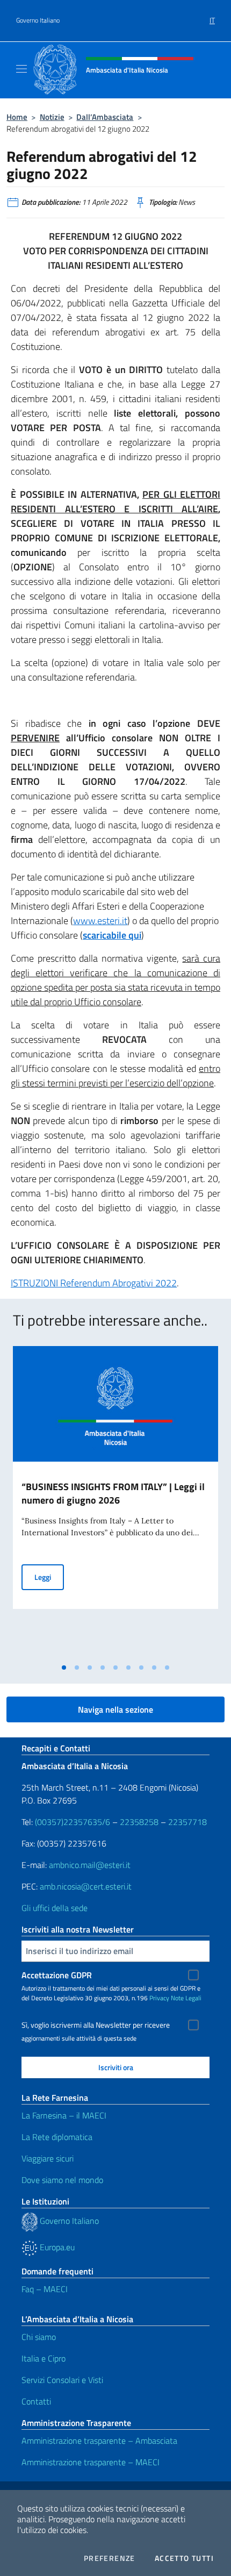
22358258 (139, 1822)
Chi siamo (39, 2337)
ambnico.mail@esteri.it (90, 1865)
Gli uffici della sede (55, 1908)
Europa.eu (56, 2247)
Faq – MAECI (45, 2289)
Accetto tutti (184, 2558)
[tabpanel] (115, 1502)
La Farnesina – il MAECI (64, 2115)
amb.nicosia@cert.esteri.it (86, 1886)
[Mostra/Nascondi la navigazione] (21, 69)
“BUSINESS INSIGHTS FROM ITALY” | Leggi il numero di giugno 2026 (113, 1493)
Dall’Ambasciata (105, 117)
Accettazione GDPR (57, 1975)
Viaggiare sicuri (48, 2158)
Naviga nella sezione (115, 1709)
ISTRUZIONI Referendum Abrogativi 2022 (94, 1283)
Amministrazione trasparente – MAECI (91, 2462)
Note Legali (186, 1998)
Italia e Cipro (44, 2358)
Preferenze (110, 2558)
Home (17, 117)
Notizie (52, 117)
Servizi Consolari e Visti (62, 2380)
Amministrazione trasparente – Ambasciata (99, 2441)
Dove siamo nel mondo (62, 2180)
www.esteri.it (100, 921)
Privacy (159, 1998)
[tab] (64, 1668)
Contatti (36, 2401)
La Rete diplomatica (57, 2137)
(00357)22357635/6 (74, 1822)
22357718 (187, 1822)
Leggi (49, 1577)
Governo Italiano (38, 20)
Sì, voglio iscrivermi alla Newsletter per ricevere (96, 2025)
